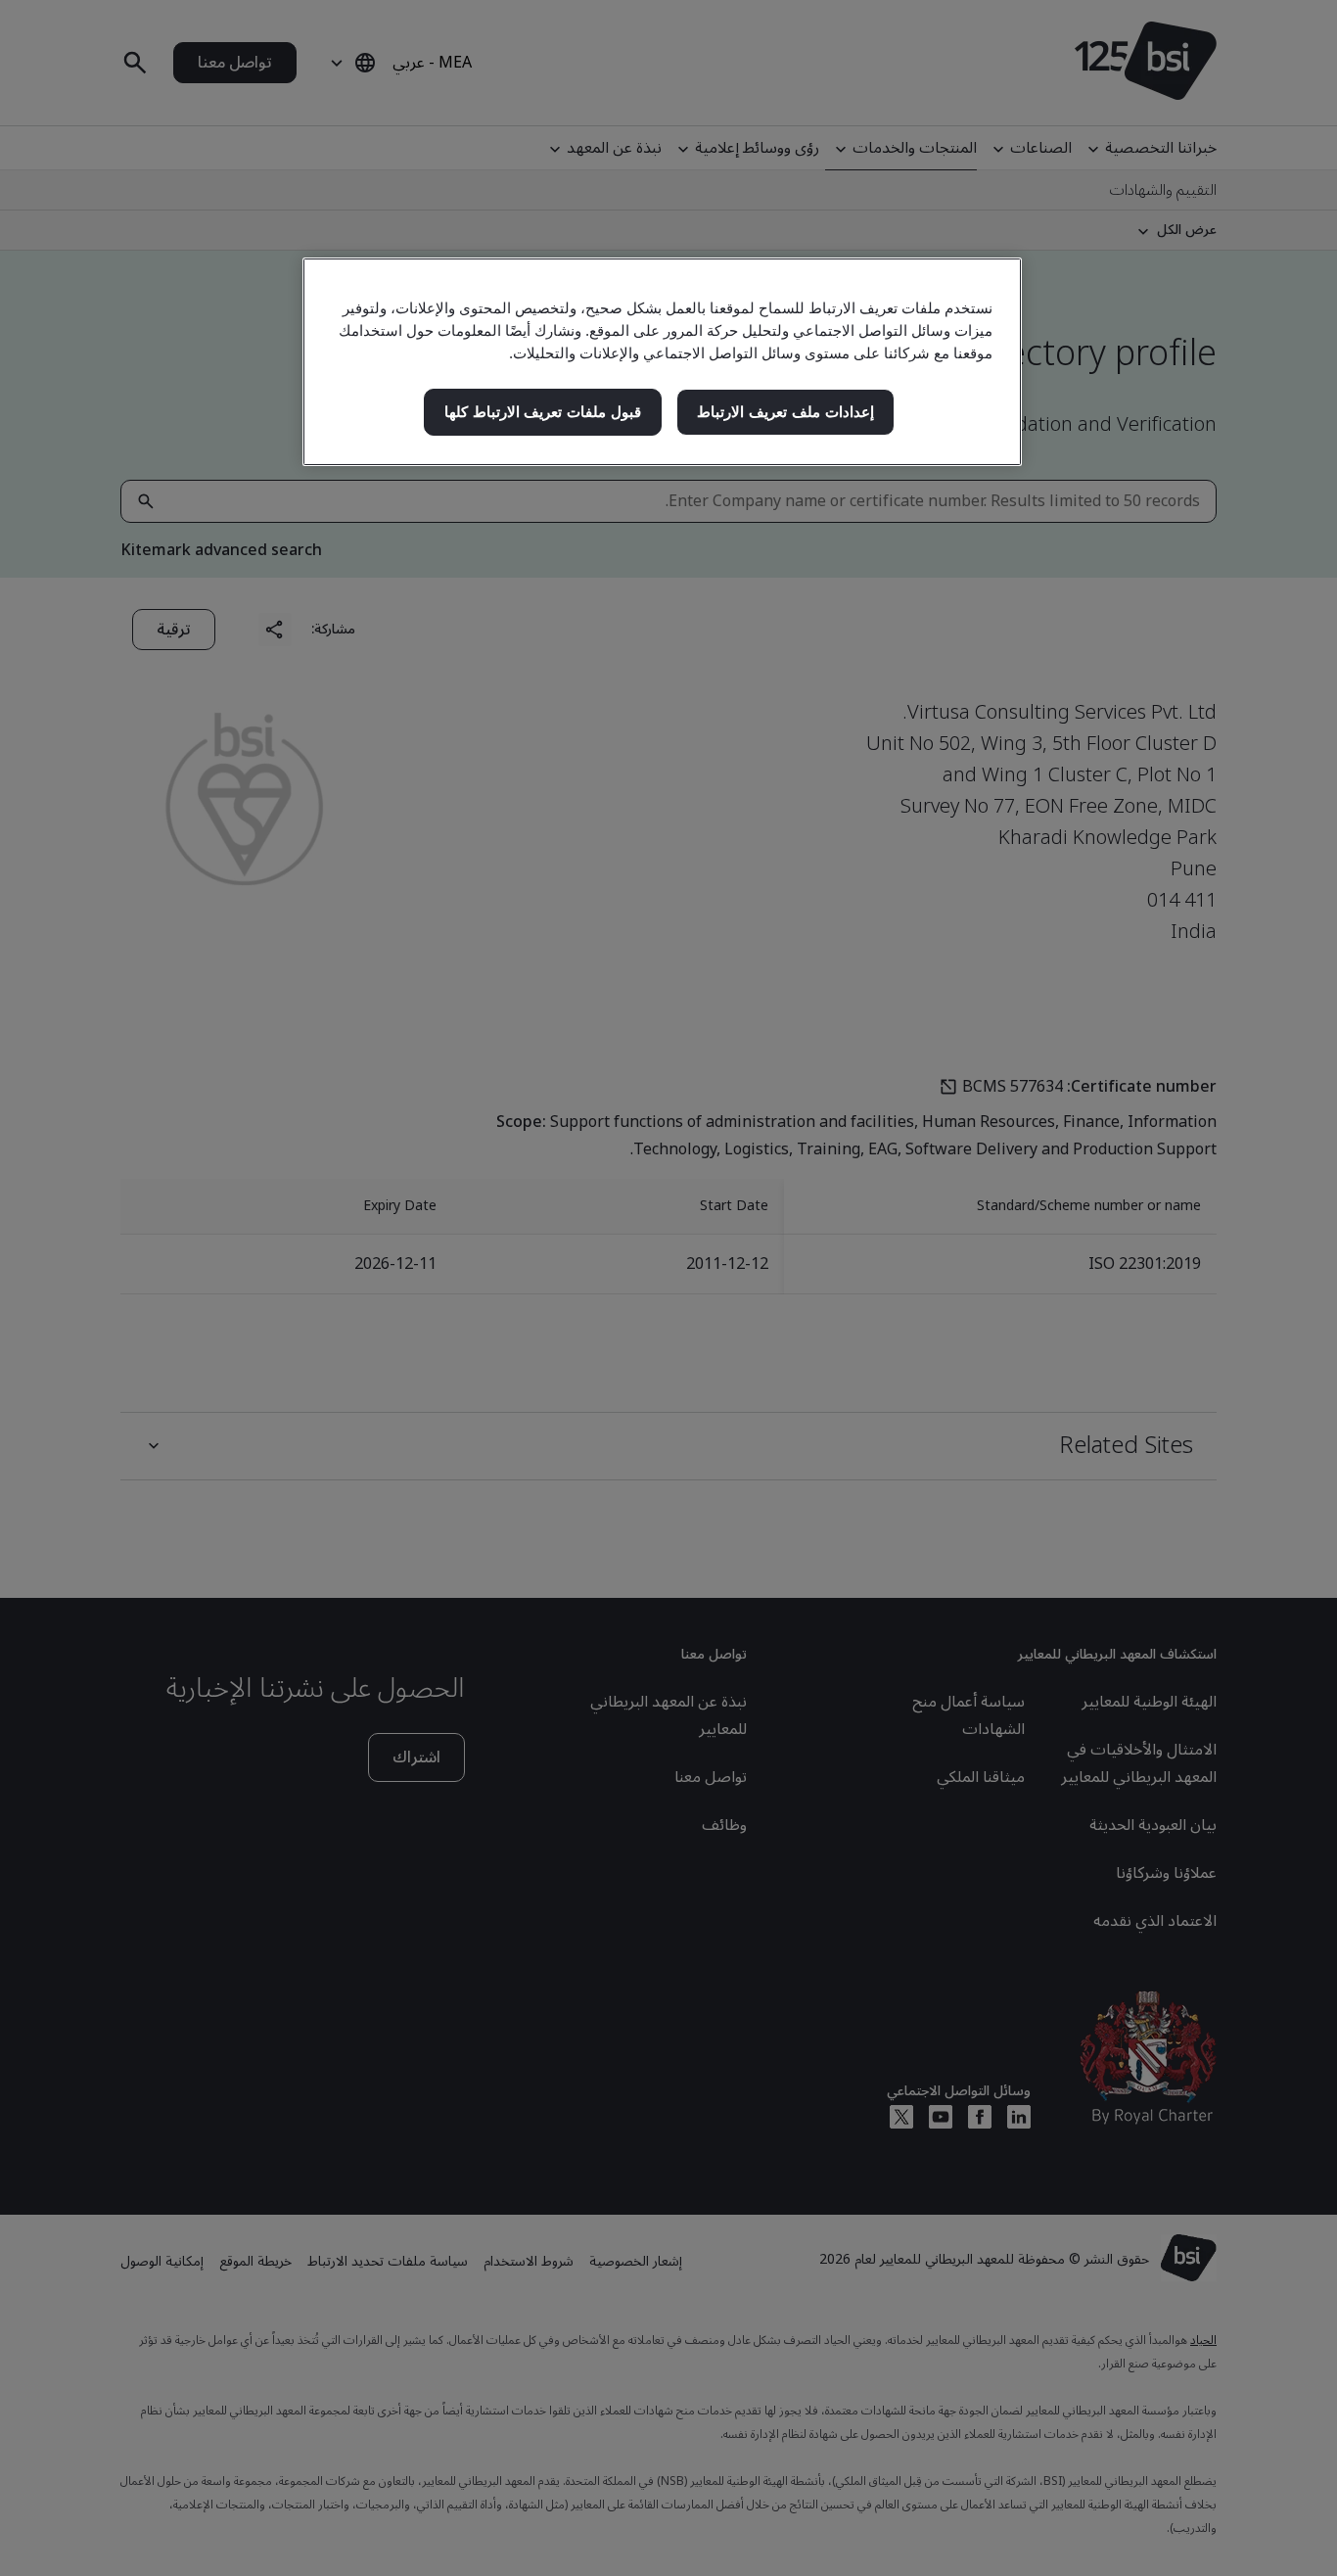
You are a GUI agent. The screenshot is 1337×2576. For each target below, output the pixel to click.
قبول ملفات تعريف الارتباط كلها (543, 412)
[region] (662, 362)
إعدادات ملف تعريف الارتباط (785, 412)
